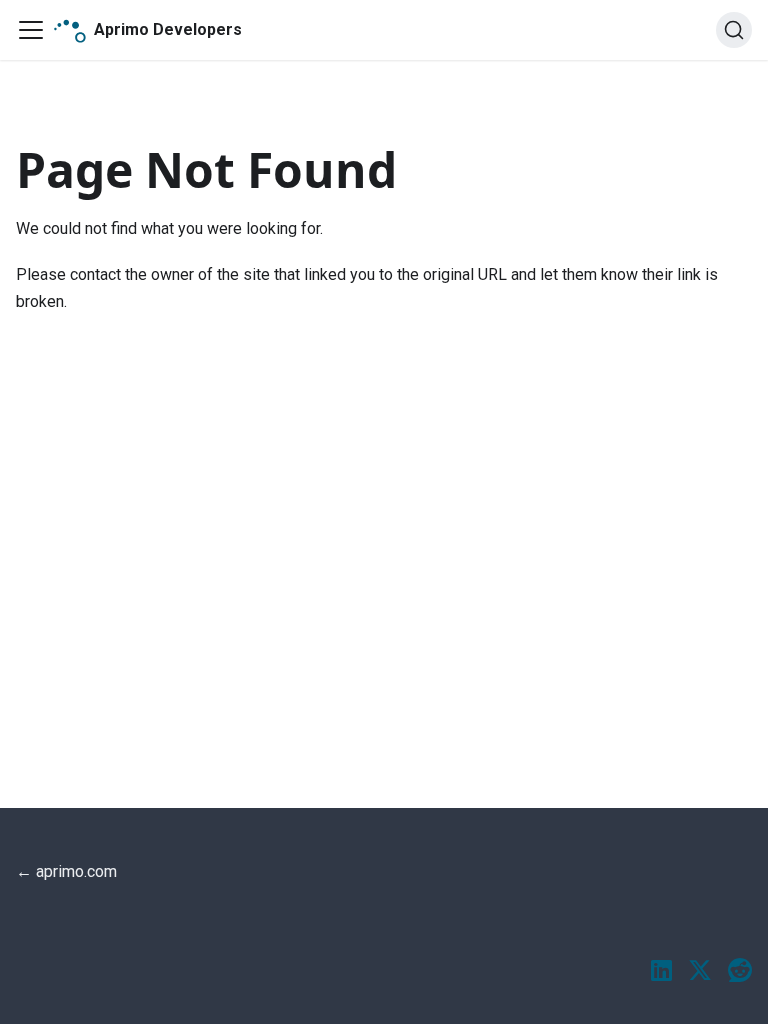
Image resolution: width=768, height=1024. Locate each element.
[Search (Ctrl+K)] (734, 30)
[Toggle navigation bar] (31, 30)
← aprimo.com (66, 871)
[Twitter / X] (700, 972)
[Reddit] (740, 972)
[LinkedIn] (661, 972)
